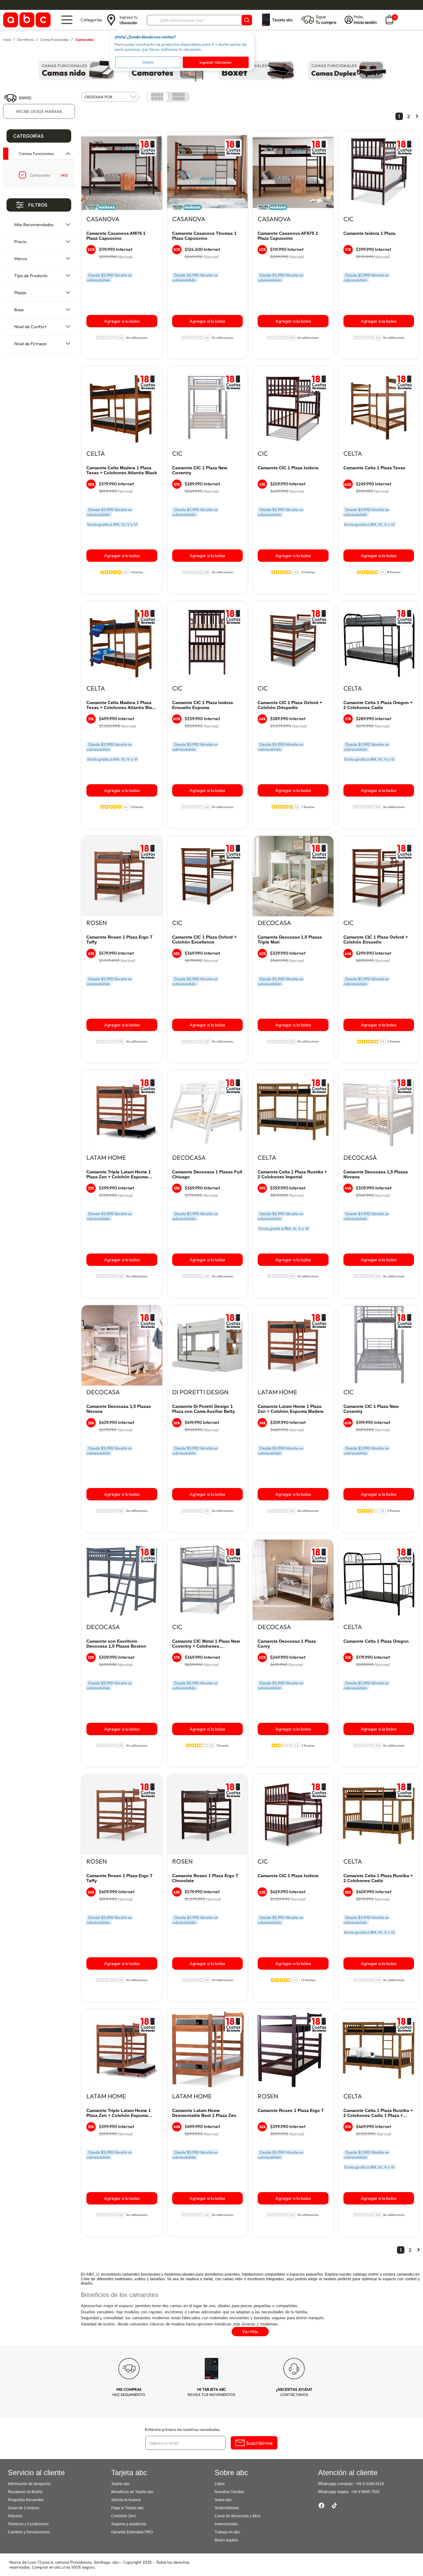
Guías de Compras (24, 2508)
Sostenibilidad (227, 2508)
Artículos (15, 2516)
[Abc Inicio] (26, 20)
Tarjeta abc (120, 2484)
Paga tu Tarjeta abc (127, 2508)
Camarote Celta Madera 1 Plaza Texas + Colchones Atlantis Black (122, 470)
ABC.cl (93, 2274)
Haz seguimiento (129, 2392)
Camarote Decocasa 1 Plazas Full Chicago (207, 1174)
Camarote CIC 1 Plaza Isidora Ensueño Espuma (203, 705)
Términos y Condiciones (28, 2524)
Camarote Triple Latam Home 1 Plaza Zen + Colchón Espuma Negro (119, 1175)
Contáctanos (294, 2392)
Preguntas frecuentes (26, 2500)
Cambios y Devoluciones (29, 2532)
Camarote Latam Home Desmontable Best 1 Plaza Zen (204, 2113)
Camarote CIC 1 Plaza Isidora (288, 468)
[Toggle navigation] (67, 20)
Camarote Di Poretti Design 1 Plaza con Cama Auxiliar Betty (204, 1409)
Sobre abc (223, 2500)
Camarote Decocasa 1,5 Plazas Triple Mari (290, 940)
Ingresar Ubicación (216, 62)
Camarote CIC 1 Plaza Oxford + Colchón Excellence (204, 940)
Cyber (220, 2484)
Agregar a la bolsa (122, 321)
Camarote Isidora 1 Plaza (369, 233)
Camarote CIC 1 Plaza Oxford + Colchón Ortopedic (290, 705)
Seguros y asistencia (129, 2524)
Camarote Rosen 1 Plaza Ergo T (291, 2110)
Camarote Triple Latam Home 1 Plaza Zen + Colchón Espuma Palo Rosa (119, 2113)
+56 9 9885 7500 (365, 2492)
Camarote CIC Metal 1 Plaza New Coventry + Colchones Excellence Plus (206, 1644)
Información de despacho (29, 2484)
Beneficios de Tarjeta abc (132, 2492)
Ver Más (250, 2332)
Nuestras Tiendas (229, 2492)
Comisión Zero (124, 2516)
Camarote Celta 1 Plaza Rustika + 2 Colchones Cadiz (378, 1878)
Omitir (148, 62)
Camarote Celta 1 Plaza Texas (374, 468)
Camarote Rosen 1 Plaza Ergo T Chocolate (205, 1878)
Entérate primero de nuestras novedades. (183, 2429)
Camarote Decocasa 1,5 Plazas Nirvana (376, 1174)
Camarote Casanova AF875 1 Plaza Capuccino (288, 236)
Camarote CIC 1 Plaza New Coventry (200, 470)
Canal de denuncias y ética (238, 2516)
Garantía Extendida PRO (132, 2532)
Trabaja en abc (227, 2532)
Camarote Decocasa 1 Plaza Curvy (287, 1644)
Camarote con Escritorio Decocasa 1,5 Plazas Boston (116, 1644)
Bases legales (227, 2540)
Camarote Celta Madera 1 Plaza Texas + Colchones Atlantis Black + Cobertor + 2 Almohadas (122, 705)
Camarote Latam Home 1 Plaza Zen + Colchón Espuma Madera (291, 1409)
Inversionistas (226, 2524)
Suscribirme (259, 2443)
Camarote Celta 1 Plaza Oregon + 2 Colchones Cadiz (378, 705)
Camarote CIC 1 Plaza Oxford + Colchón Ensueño (376, 940)
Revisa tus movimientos (211, 2392)
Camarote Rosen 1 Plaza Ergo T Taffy (120, 940)
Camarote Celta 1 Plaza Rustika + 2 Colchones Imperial (292, 1174)
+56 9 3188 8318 (370, 2484)
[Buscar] (247, 20)
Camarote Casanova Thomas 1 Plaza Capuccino (204, 236)
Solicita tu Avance (126, 2500)
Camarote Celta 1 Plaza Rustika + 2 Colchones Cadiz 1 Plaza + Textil (378, 2113)
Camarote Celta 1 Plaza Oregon (376, 1641)
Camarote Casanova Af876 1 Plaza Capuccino (116, 236)
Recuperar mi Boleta (25, 2492)
